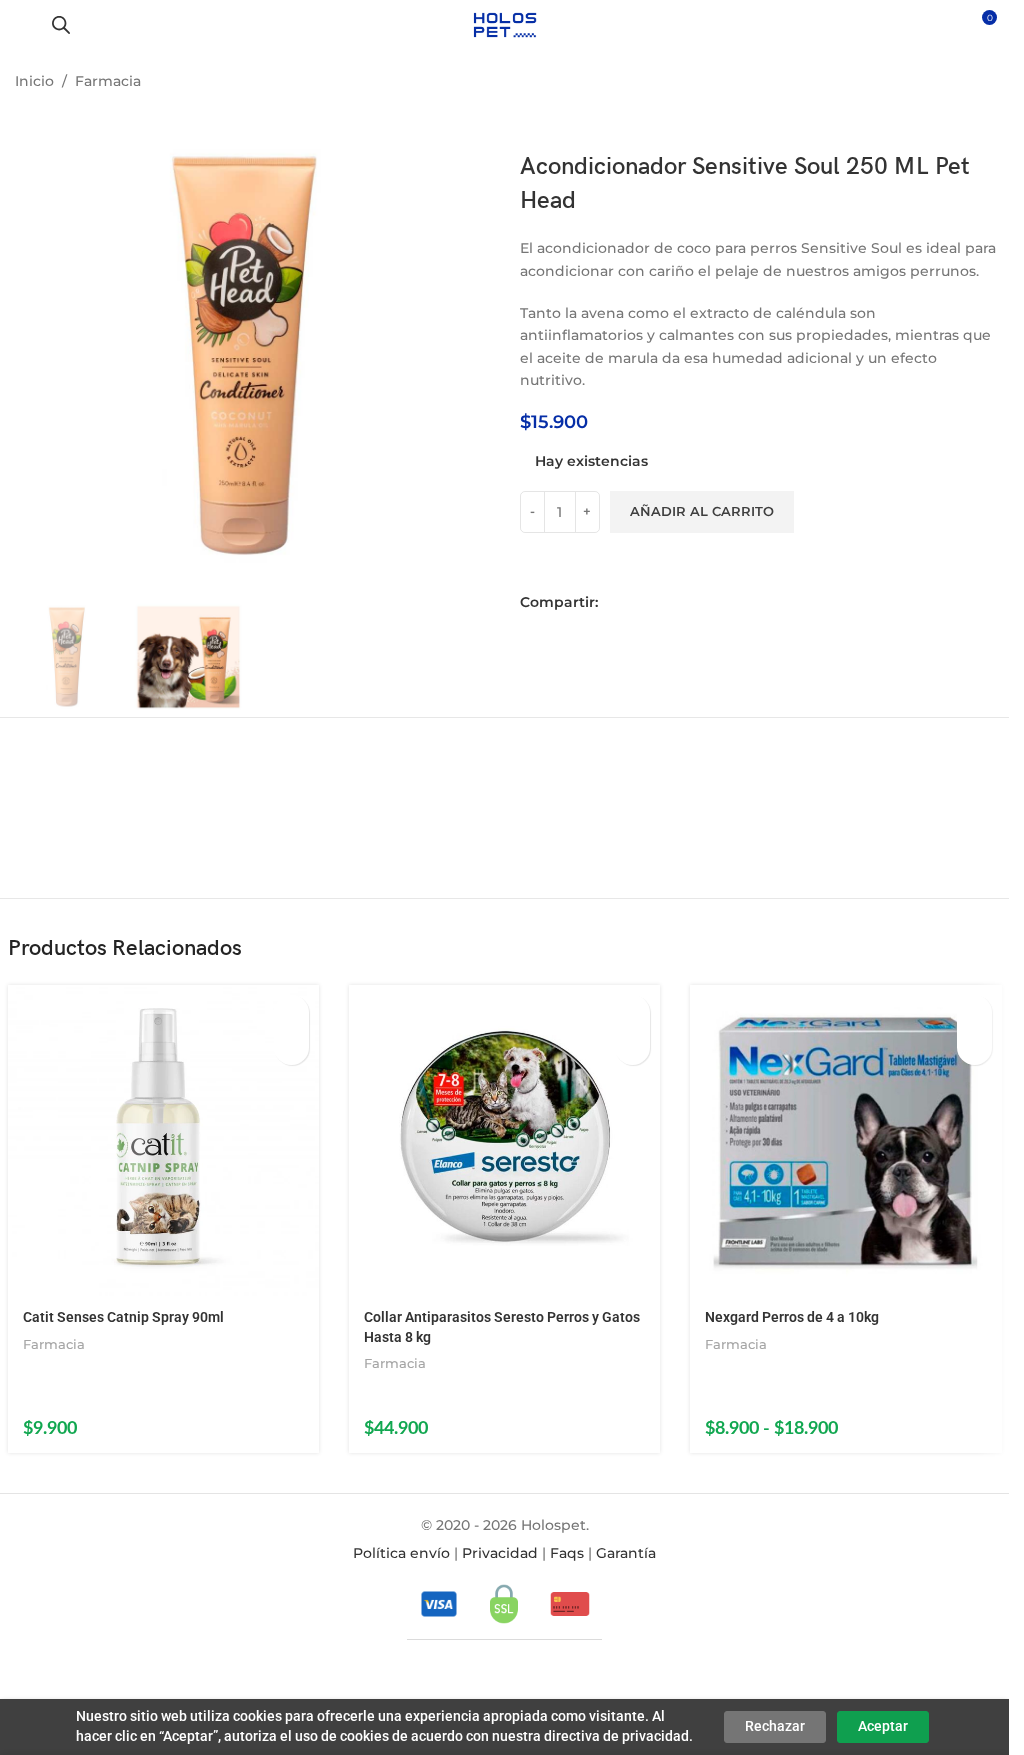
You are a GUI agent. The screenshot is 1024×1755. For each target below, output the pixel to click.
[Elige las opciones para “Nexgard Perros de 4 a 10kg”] (974, 1012)
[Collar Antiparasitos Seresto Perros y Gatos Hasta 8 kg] (504, 1140)
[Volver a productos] (958, 83)
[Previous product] (934, 83)
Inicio (34, 81)
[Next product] (982, 83)
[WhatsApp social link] (670, 602)
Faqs (567, 1553)
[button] (291, 1012)
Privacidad (500, 1553)
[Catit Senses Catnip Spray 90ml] (163, 1140)
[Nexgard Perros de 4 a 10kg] (845, 1140)
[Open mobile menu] (23, 25)
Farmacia (108, 81)
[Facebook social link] (614, 602)
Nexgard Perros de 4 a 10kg (792, 1317)
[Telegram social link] (698, 602)
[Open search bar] (61, 24)
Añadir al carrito (702, 511)
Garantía (626, 1553)
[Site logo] (504, 24)
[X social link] (642, 602)
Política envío (401, 1553)
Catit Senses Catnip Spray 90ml (123, 1317)
